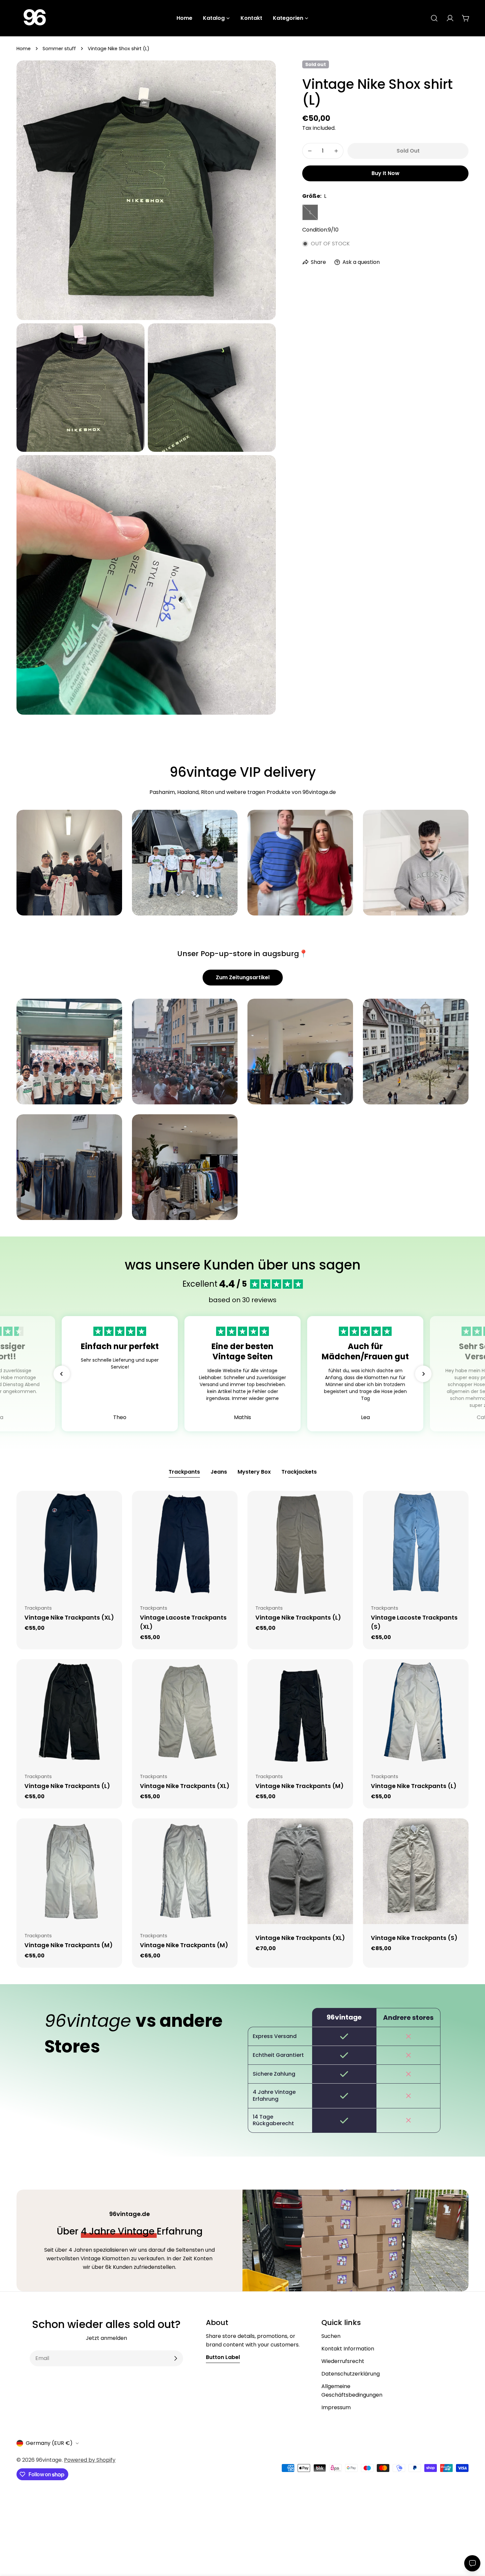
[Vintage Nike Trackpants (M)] (300, 1712)
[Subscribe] (176, 2358)
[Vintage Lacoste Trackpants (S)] (416, 1544)
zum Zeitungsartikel (243, 977)
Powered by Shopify (90, 2460)
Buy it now (386, 173)
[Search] (434, 18)
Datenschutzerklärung (351, 2374)
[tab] (184, 1473)
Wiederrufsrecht (343, 2361)
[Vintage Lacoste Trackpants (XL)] (185, 1544)
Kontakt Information (348, 2349)
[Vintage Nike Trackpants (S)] (416, 1871)
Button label (223, 2357)
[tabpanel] (242, 1729)
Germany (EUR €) (49, 2443)
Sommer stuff (59, 49)
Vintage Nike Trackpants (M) (299, 1786)
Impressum (336, 2407)
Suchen (331, 2336)
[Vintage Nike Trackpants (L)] (300, 1544)
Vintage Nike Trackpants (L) (298, 1617)
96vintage (49, 2460)
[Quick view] (113, 1505)
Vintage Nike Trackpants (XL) (69, 1617)
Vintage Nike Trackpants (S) (414, 1938)
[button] (62, 1374)
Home (24, 49)
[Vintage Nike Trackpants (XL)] (69, 1544)
